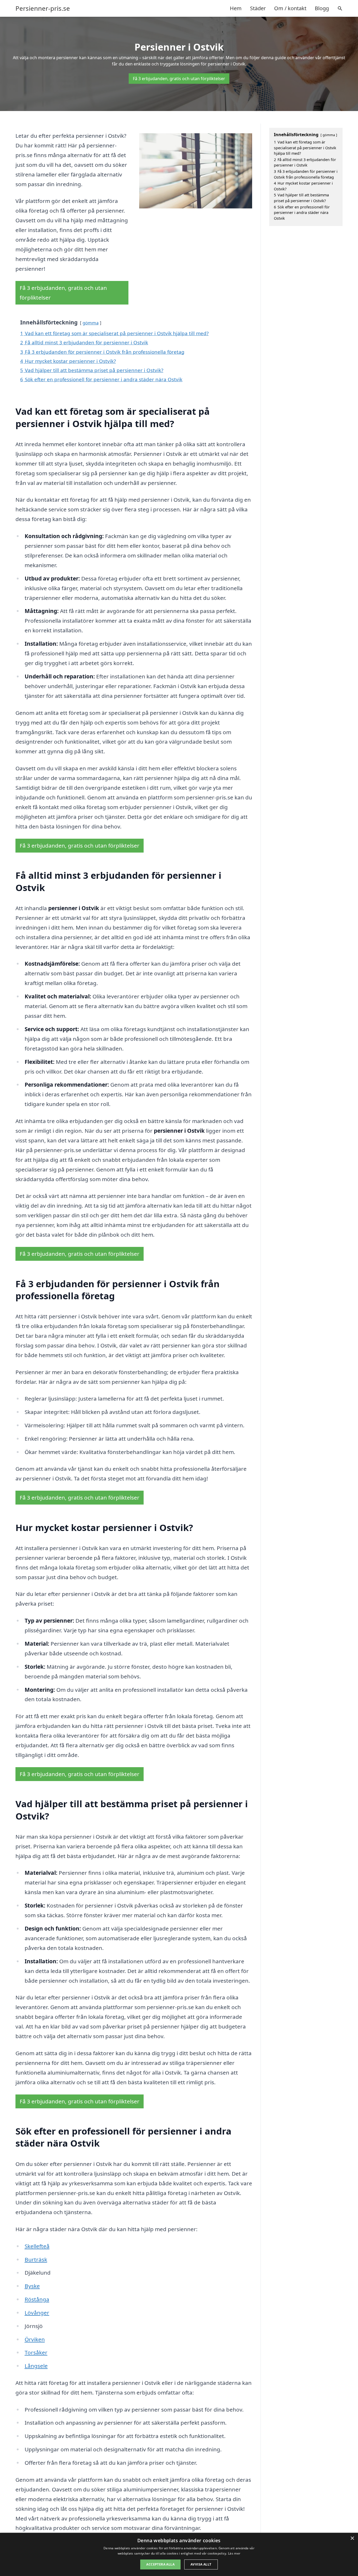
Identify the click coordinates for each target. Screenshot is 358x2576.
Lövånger (37, 2313)
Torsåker (36, 2352)
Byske (32, 2286)
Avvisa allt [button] (201, 2564)
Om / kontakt (290, 8)
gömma (91, 323)
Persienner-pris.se (43, 8)
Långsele (36, 2366)
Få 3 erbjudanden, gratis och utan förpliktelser (179, 79)
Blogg (322, 8)
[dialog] (179, 2554)
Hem (236, 8)
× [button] (352, 2538)
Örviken (35, 2339)
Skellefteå (37, 2246)
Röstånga (37, 2299)
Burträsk (36, 2259)
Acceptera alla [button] (160, 2564)
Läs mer (234, 2553)
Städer (258, 8)
